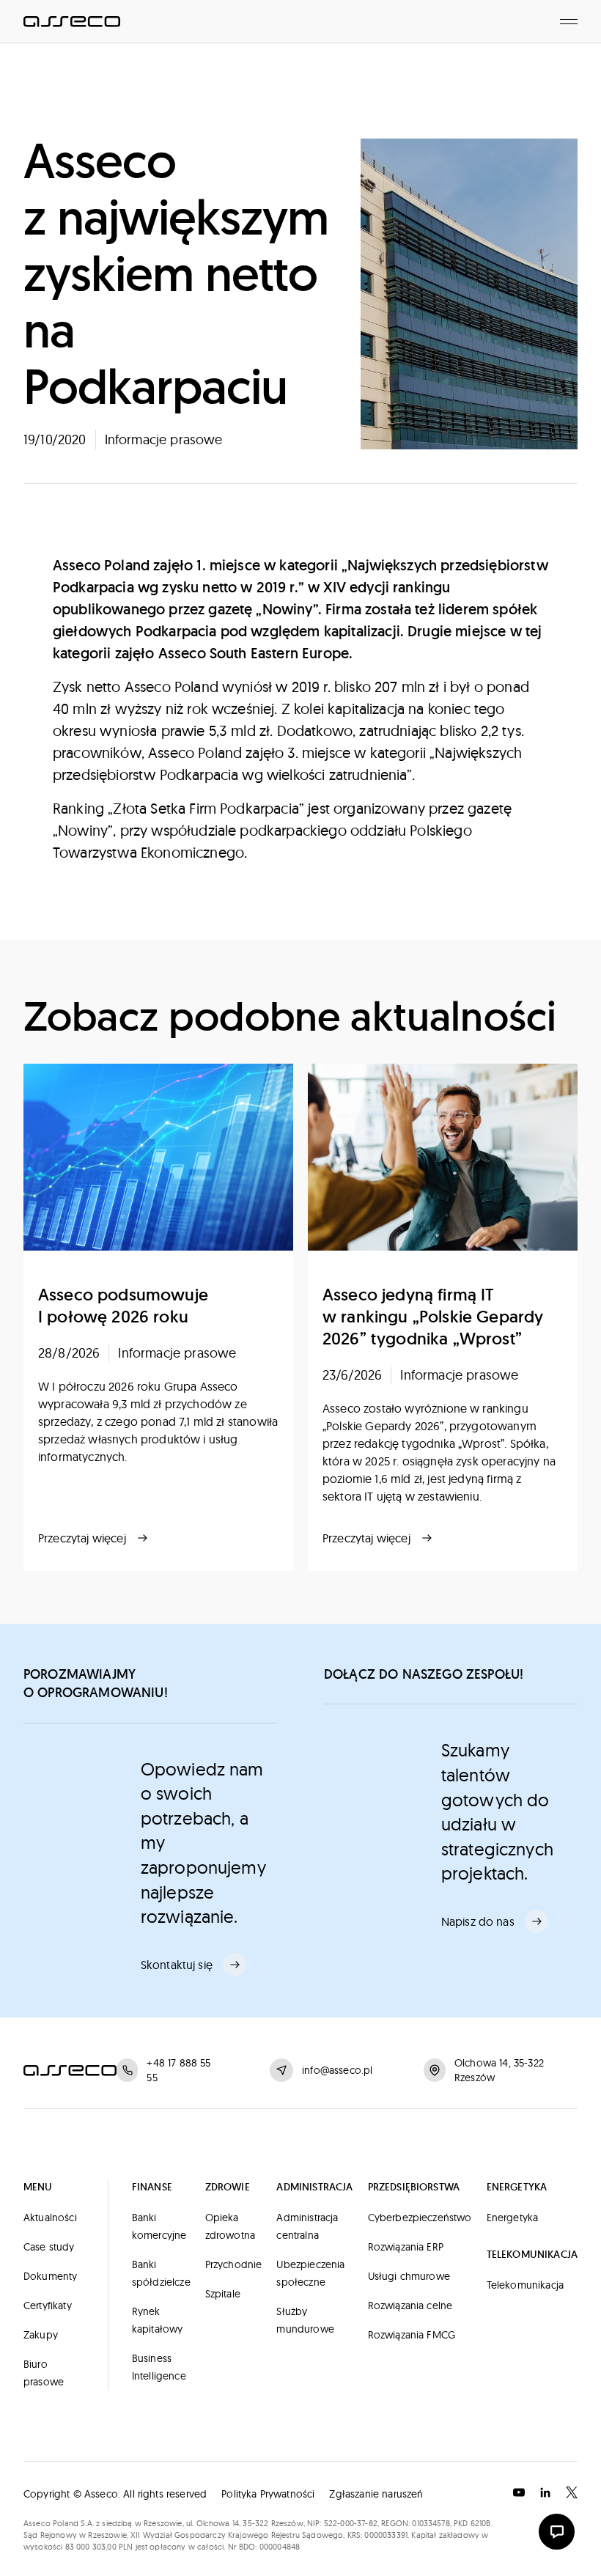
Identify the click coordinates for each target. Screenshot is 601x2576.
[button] (569, 21)
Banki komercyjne (159, 2226)
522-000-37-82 (351, 2523)
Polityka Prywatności (268, 2494)
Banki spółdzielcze (161, 2273)
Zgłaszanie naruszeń (376, 2494)
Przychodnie (234, 2264)
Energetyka (513, 2218)
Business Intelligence (159, 2367)
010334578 (431, 2523)
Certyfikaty (48, 2305)
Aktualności (50, 2218)
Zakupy (41, 2335)
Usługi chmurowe (409, 2276)
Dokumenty (50, 2276)
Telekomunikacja (525, 2285)
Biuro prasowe (44, 2373)
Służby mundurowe (305, 2320)
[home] (72, 21)
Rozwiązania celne (410, 2305)
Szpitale (223, 2294)
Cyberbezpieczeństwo (420, 2218)
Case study (49, 2247)
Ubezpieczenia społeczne (310, 2273)
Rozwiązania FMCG (412, 2335)
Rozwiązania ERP (406, 2247)
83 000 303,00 (91, 2547)
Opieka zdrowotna (230, 2226)
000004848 (280, 2547)
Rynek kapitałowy (158, 2320)
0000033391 (386, 2535)
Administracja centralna (307, 2226)
